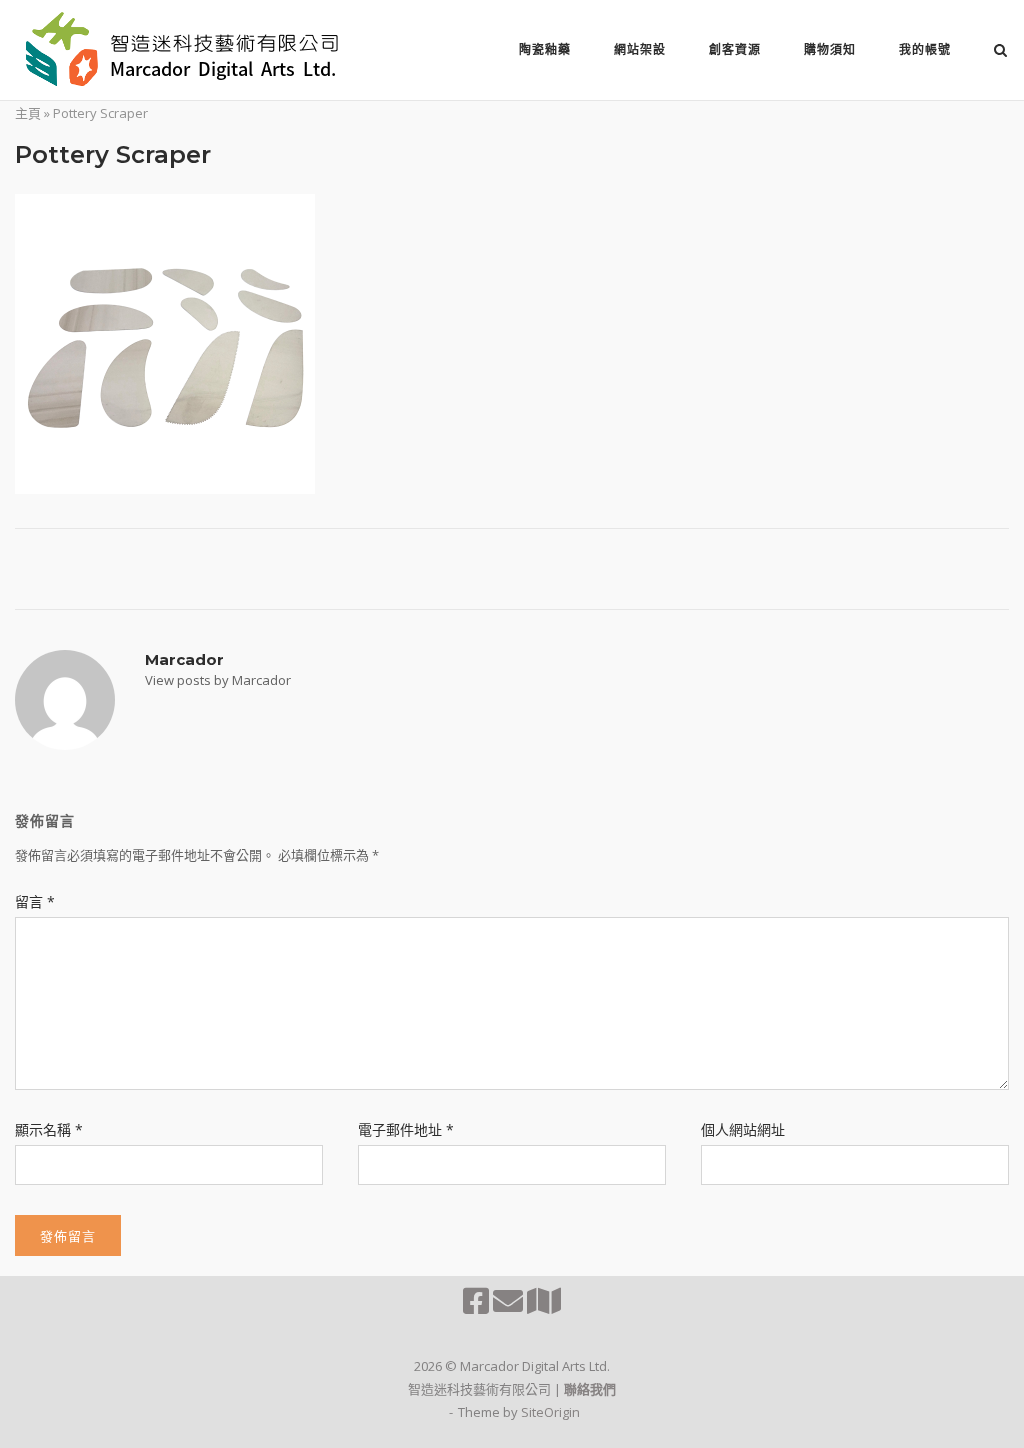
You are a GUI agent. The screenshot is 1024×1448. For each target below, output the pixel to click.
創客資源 (735, 49)
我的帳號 (925, 49)
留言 (35, 901)
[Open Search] (1000, 52)
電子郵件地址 (406, 1129)
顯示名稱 (49, 1129)
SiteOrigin (550, 1412)
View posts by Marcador (218, 680)
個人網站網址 (743, 1129)
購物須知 (830, 49)
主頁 (28, 113)
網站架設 (640, 49)
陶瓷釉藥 (545, 49)
